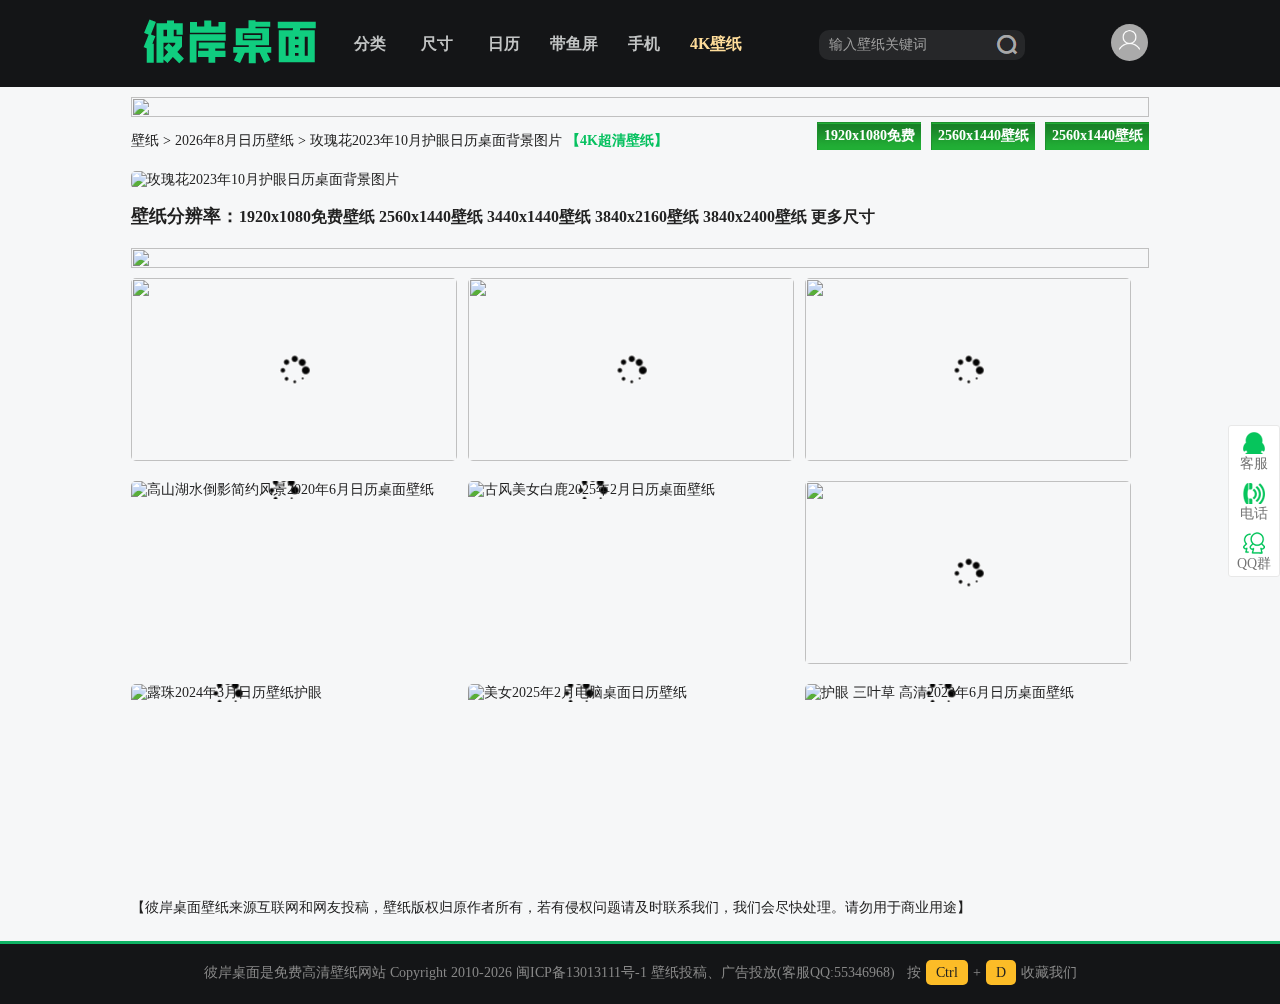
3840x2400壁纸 (755, 216)
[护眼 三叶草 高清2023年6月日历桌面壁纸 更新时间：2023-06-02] (939, 691)
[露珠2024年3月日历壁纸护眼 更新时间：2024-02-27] (226, 691)
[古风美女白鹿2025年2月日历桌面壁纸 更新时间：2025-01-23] (591, 488)
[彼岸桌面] (230, 43)
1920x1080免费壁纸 (307, 216)
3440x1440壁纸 (539, 216)
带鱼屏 (574, 43)
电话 (1254, 513)
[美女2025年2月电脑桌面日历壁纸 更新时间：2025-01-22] (577, 691)
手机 (644, 43)
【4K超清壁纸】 (617, 140)
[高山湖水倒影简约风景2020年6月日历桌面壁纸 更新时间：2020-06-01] (282, 488)
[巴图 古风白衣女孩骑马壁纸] (968, 285)
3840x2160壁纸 (647, 216)
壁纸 (145, 140)
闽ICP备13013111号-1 (581, 972)
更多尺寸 (843, 216)
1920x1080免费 (869, 135)
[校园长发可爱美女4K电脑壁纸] (631, 285)
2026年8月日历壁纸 (234, 140)
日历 (504, 43)
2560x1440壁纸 (983, 135)
